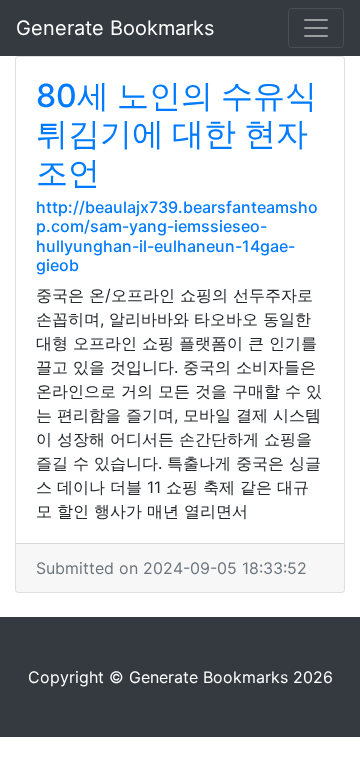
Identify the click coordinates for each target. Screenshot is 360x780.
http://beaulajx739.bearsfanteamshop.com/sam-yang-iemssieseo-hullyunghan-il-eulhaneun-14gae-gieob (177, 236)
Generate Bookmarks (115, 28)
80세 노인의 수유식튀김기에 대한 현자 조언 (176, 134)
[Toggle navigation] (316, 28)
